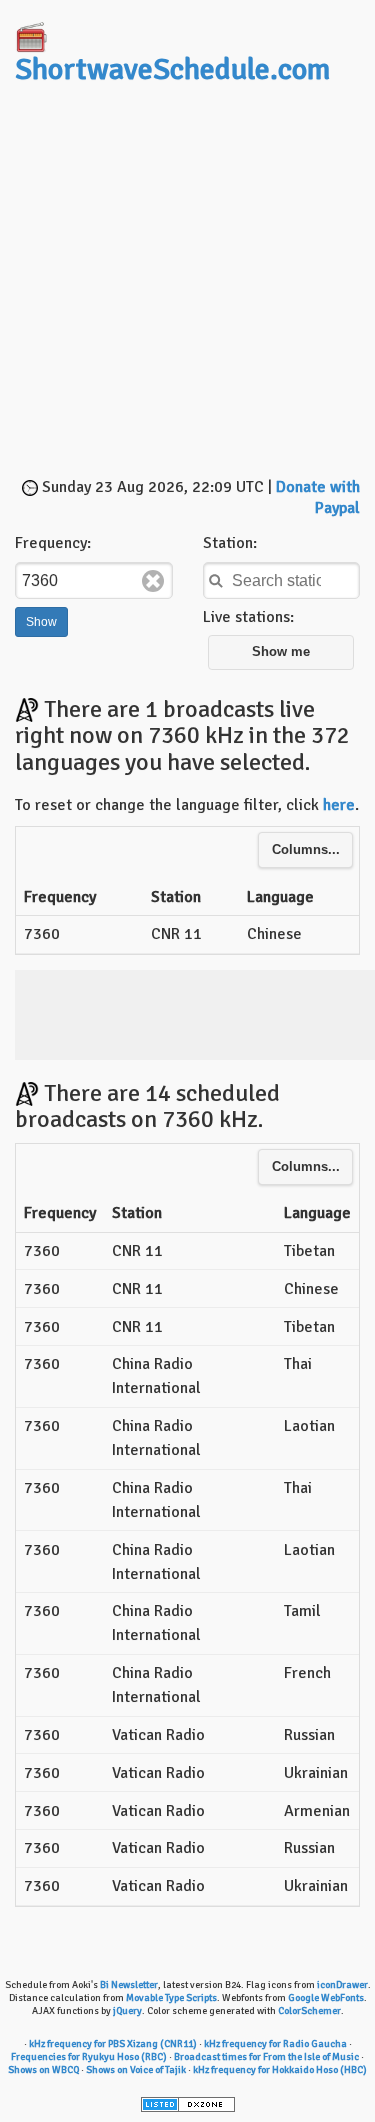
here (339, 805)
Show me (281, 652)
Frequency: (53, 543)
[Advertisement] (187, 283)
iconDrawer (342, 1985)
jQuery (127, 2011)
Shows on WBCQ (43, 2070)
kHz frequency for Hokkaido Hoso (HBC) (280, 2070)
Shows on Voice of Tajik (136, 2070)
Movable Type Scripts (171, 1998)
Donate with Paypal (318, 497)
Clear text (153, 581)
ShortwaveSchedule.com (172, 69)
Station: (230, 543)
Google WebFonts (326, 1998)
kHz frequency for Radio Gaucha (275, 2044)
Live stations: (248, 617)
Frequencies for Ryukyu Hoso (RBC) (89, 2057)
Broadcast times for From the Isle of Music (266, 2057)
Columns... (306, 850)
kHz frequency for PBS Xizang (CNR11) (113, 2044)
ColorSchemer (309, 2011)
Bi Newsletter (129, 1985)
